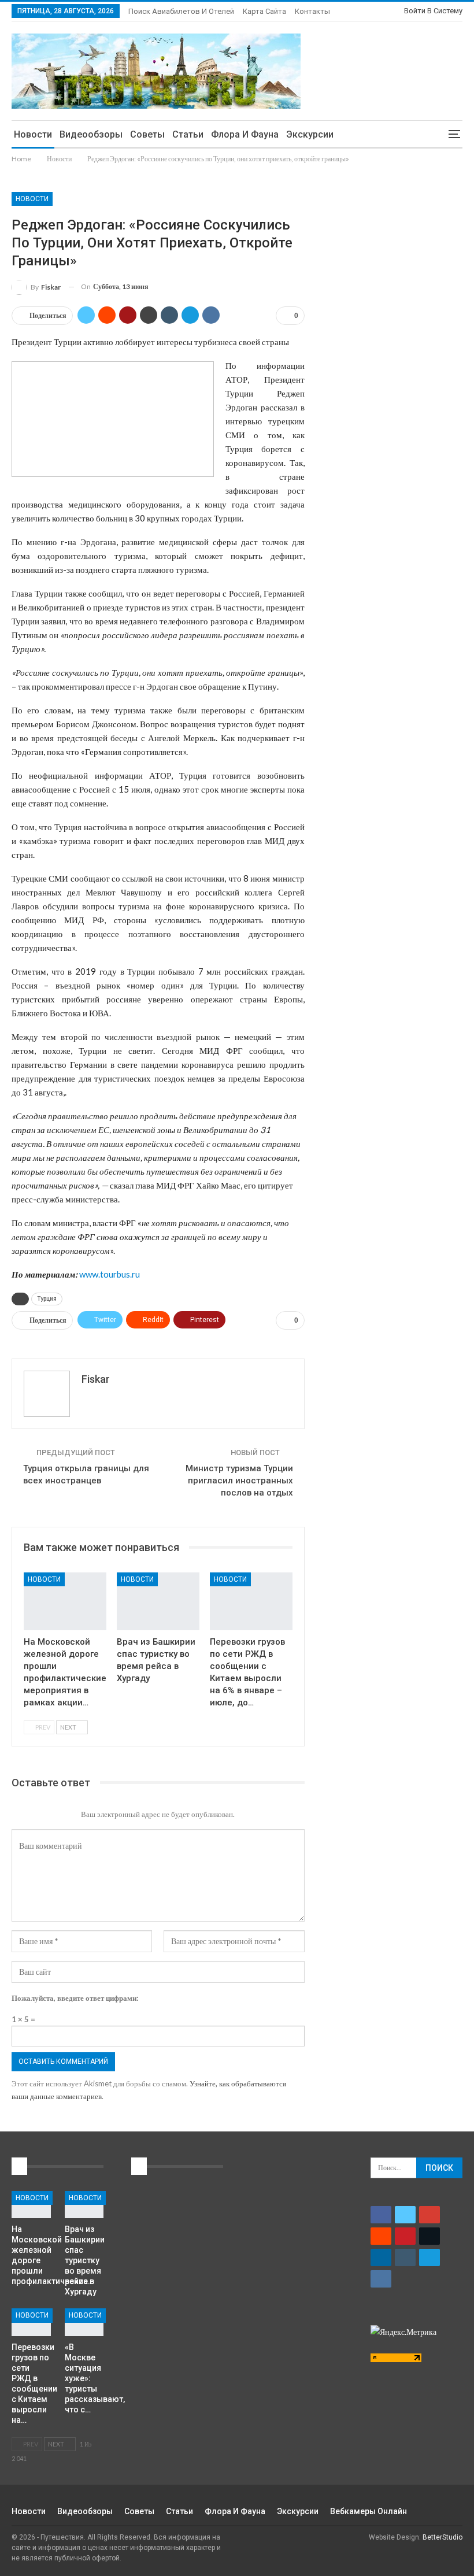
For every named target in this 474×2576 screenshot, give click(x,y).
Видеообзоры (91, 134)
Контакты (312, 11)
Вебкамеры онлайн (369, 2511)
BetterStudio (442, 2537)
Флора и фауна (245, 134)
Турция (47, 1299)
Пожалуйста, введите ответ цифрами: (75, 1998)
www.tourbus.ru (110, 1274)
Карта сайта (264, 11)
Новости (33, 134)
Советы (147, 134)
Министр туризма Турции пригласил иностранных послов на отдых (239, 1481)
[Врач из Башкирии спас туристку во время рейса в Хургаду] (158, 1601)
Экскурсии (310, 134)
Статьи (188, 134)
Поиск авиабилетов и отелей (181, 11)
